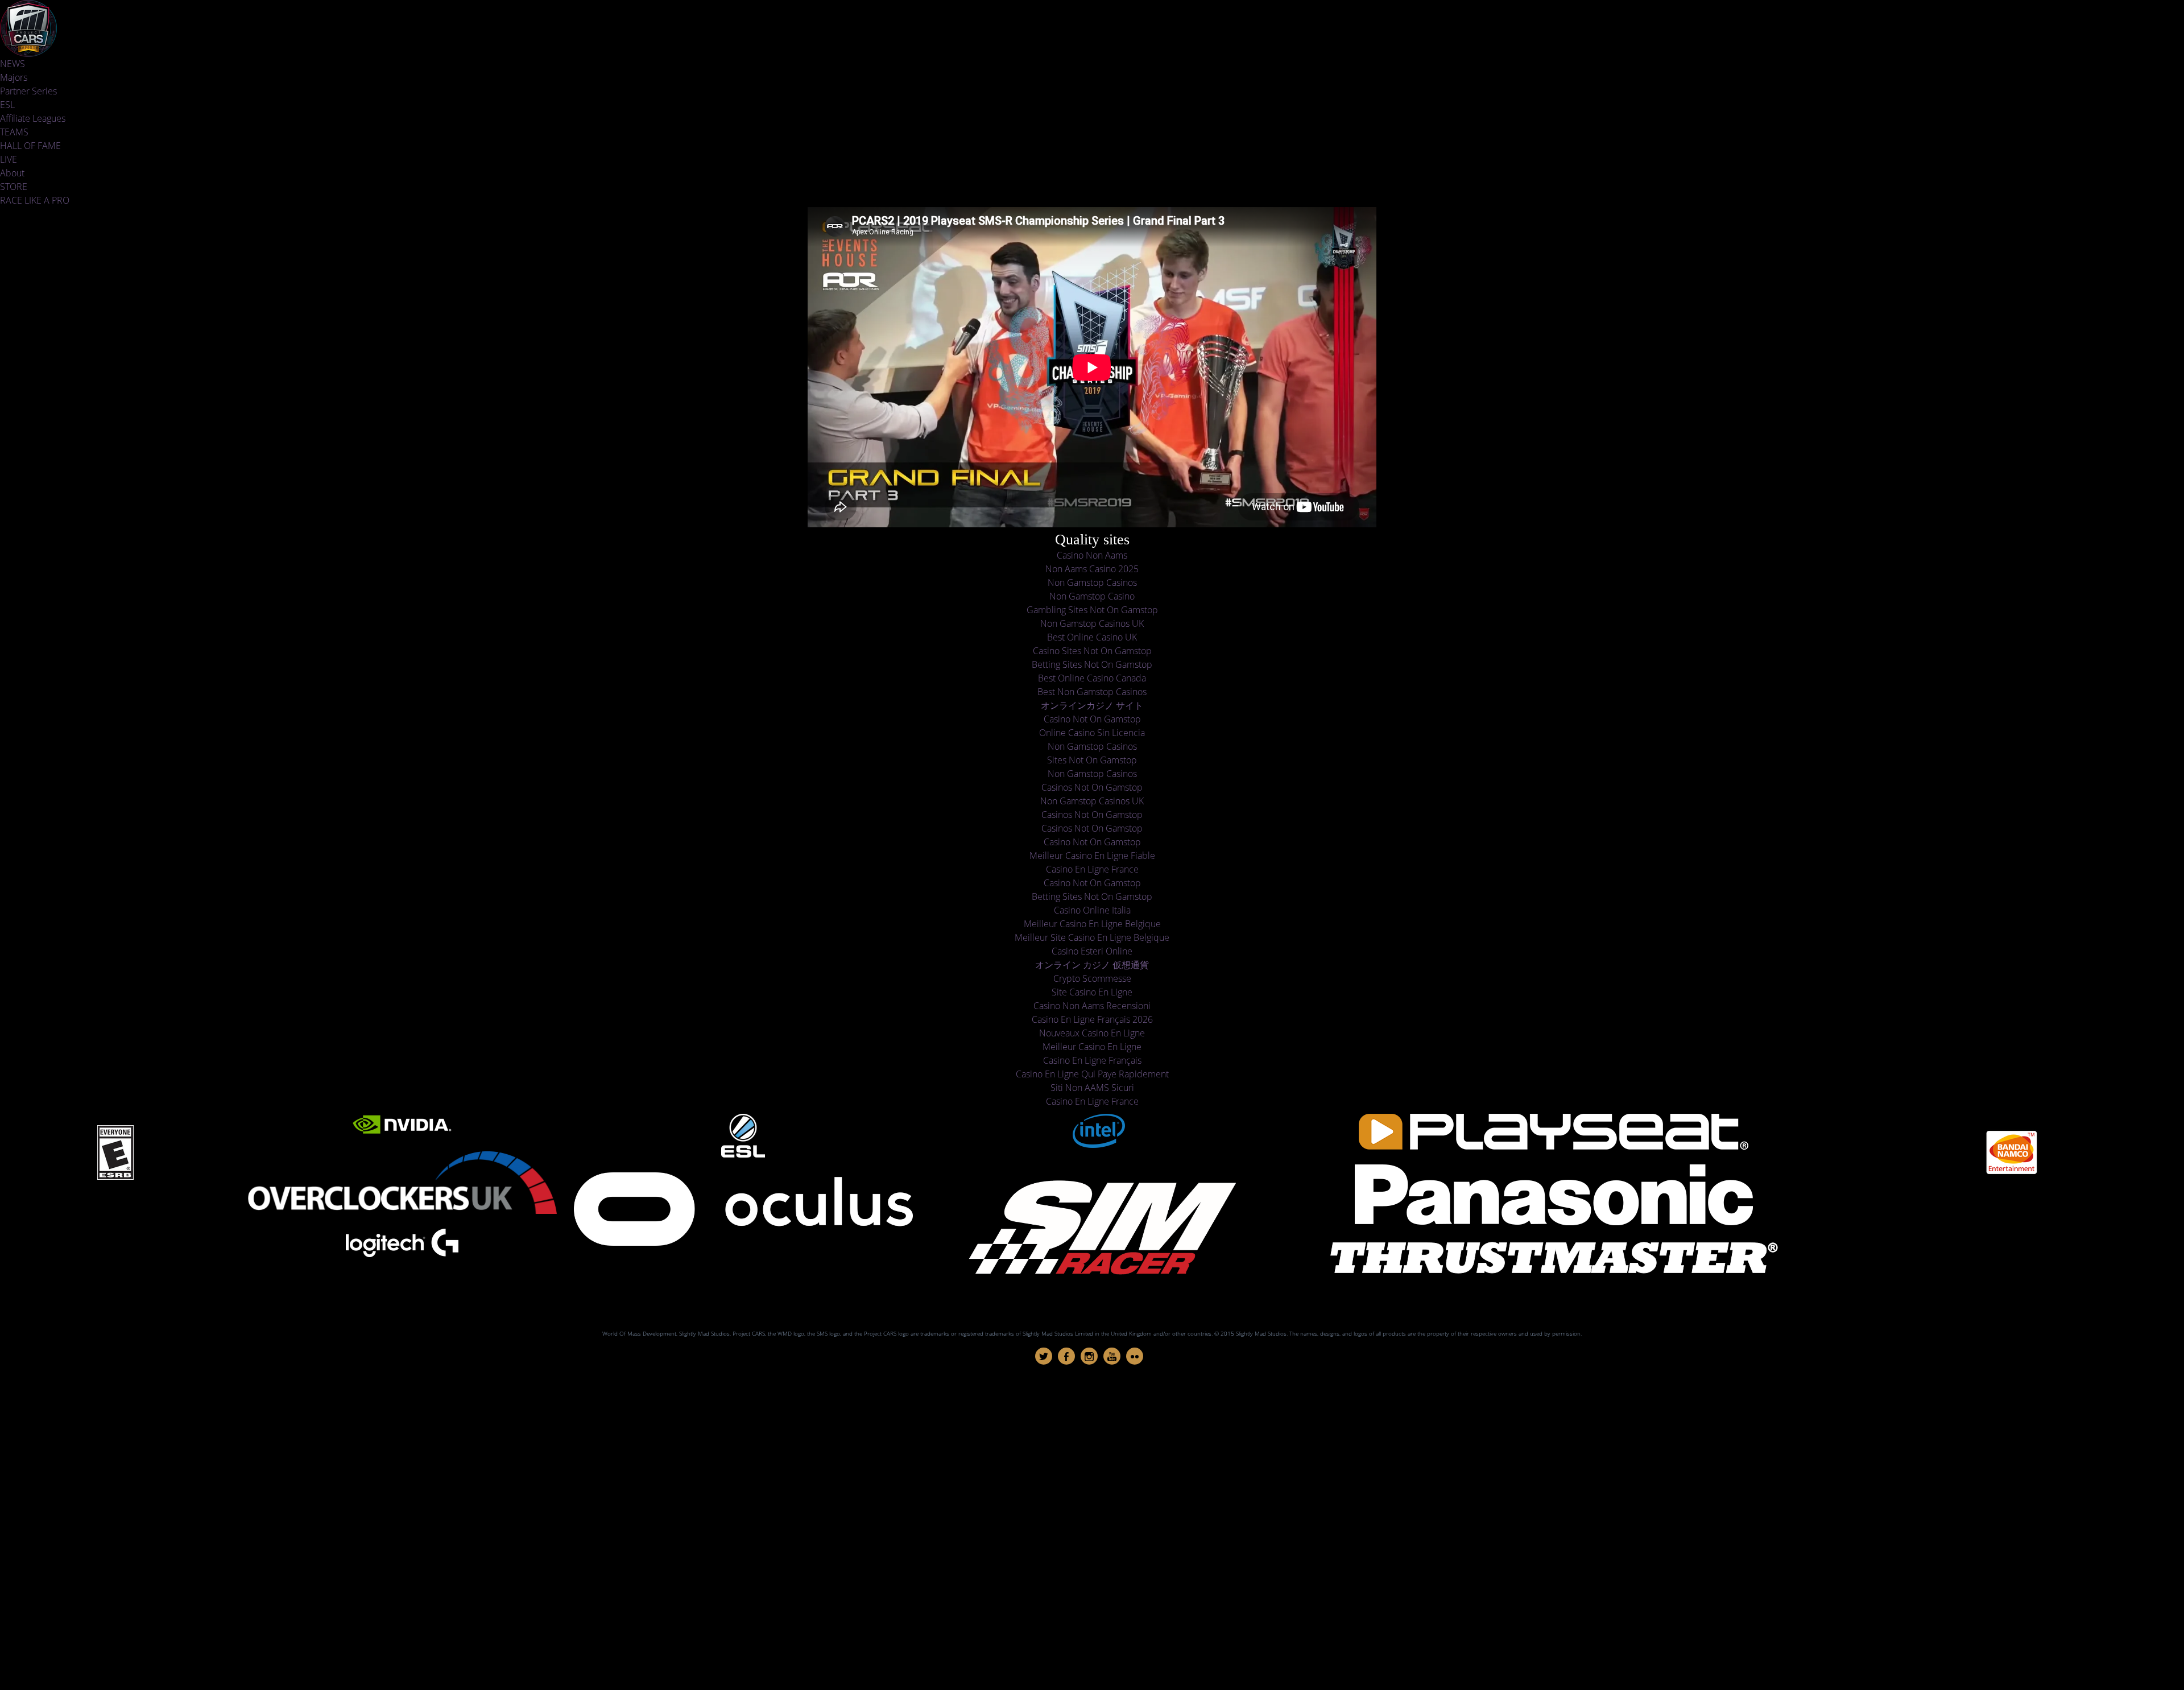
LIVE (9, 159)
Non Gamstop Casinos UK (1092, 623)
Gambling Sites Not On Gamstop (1092, 610)
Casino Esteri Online (1092, 951)
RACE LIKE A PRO (35, 200)
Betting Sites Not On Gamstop (1092, 664)
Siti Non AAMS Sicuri (1092, 1088)
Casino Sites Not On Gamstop (1092, 651)
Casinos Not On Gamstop (1092, 787)
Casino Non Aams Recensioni (1092, 1006)
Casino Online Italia (1092, 910)
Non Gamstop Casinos (1092, 582)
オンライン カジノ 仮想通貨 (1092, 965)
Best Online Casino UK (1092, 637)
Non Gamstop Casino (1092, 596)
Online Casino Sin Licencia (1092, 733)
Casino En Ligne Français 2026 (1092, 1019)
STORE (14, 187)
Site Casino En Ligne (1092, 992)
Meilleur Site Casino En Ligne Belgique (1092, 937)
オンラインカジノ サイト (1092, 705)
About (12, 173)
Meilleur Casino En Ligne (1092, 1047)
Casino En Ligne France (1092, 869)
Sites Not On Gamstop (1092, 760)
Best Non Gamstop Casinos (1092, 692)
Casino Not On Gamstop (1092, 719)
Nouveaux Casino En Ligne (1092, 1033)
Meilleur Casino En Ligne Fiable (1092, 856)
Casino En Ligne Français (1092, 1060)
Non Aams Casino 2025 (1092, 569)
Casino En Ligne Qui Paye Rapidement (1092, 1074)
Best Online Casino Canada (1092, 678)
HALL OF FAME (30, 146)
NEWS (13, 64)
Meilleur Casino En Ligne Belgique (1092, 924)
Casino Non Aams (1092, 555)
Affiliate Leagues (33, 118)
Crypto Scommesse (1092, 978)
